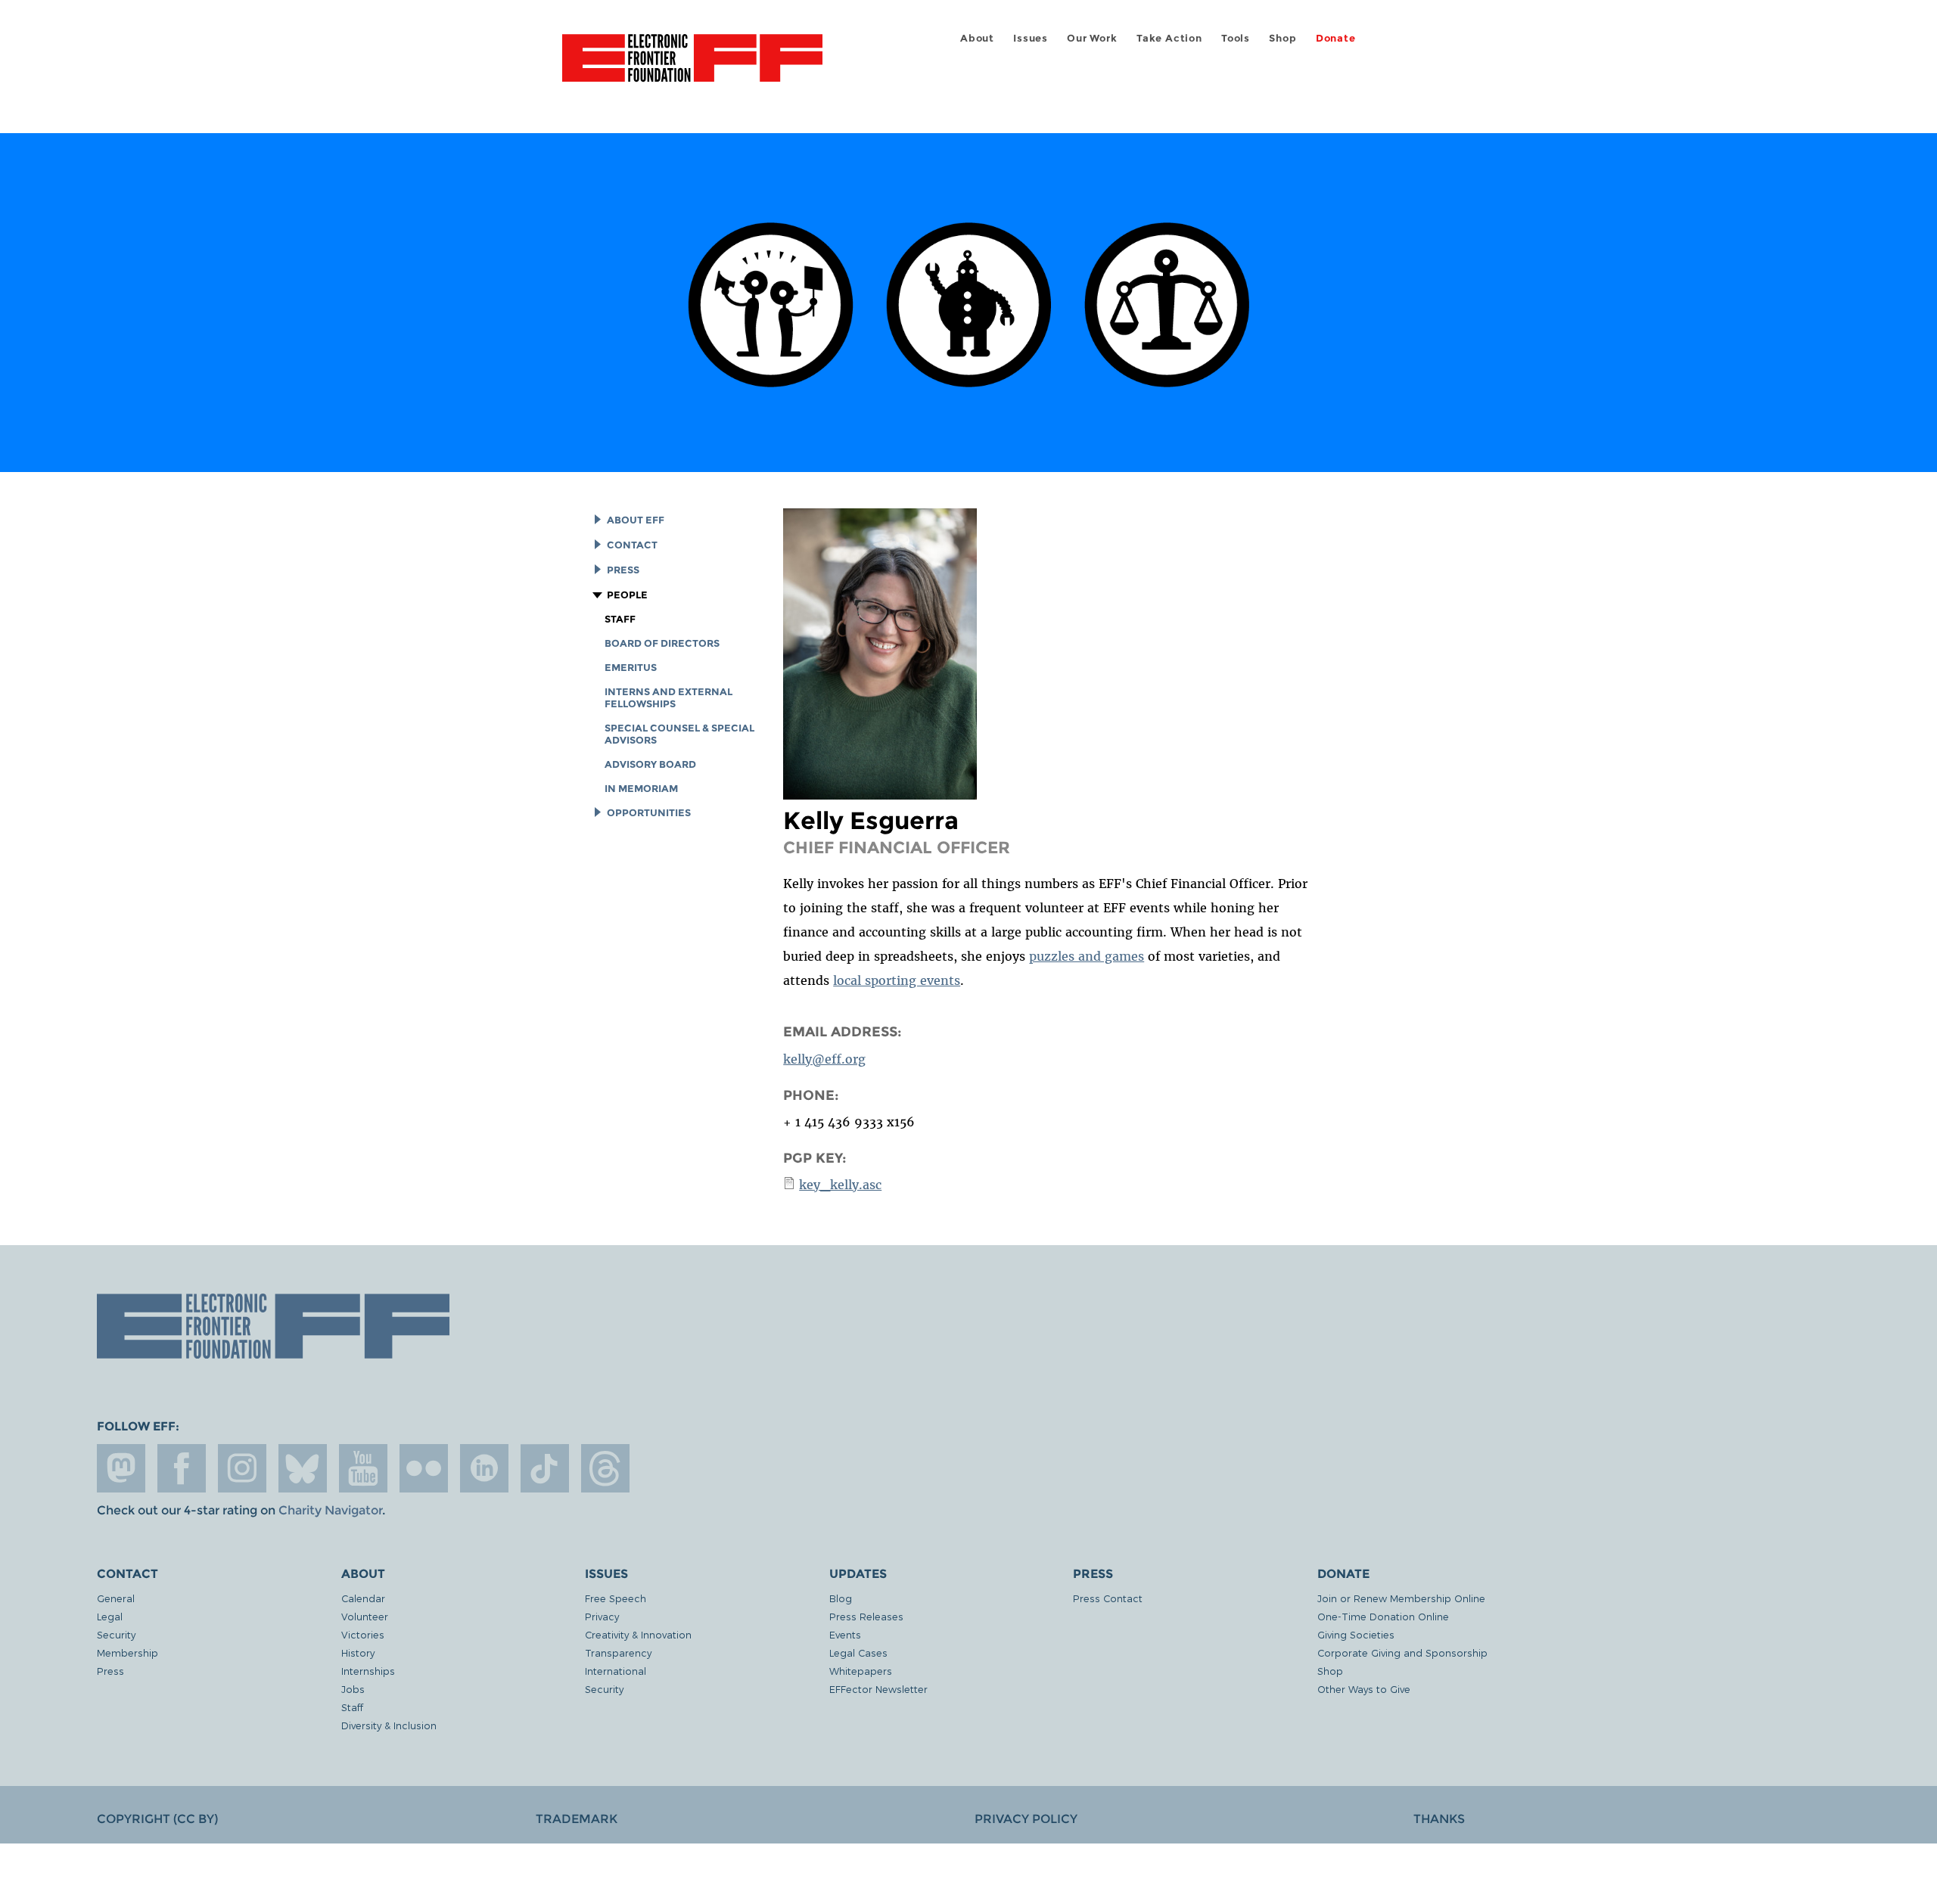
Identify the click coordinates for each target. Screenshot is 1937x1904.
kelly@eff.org (824, 1059)
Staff (620, 619)
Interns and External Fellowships (668, 698)
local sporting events (897, 980)
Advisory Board (650, 764)
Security (116, 1634)
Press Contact (1108, 1598)
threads (605, 1468)
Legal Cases (858, 1652)
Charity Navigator (330, 1510)
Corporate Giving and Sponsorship (1402, 1652)
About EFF (636, 520)
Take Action (1169, 38)
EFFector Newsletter (878, 1689)
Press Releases (866, 1616)
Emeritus (631, 668)
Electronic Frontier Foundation (692, 67)
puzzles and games (1087, 956)
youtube (363, 1468)
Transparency (618, 1652)
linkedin (484, 1468)
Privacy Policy (1026, 1819)
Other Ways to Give (1364, 1689)
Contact (632, 545)
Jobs (353, 1689)
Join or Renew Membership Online (1401, 1598)
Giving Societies (1356, 1634)
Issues (1031, 38)
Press (623, 570)
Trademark (577, 1819)
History (358, 1652)
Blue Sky (303, 1468)
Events (845, 1634)
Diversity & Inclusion (389, 1725)
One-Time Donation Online (1383, 1616)
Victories (363, 1634)
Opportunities (649, 813)
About (977, 38)
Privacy (602, 1616)
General (116, 1598)
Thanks (1439, 1819)
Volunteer (365, 1616)
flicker (424, 1468)
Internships (368, 1671)
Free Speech (616, 1598)
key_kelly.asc (840, 1185)
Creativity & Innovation (638, 1634)
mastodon (121, 1468)
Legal (110, 1616)
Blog (841, 1598)
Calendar (363, 1598)
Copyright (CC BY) (157, 1819)
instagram (242, 1468)
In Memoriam (641, 789)
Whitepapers (861, 1671)
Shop (1283, 38)
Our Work (1092, 38)
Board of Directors (662, 643)
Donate (1336, 38)
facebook (182, 1468)
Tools (1236, 38)
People (627, 595)
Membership (127, 1652)
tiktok (545, 1468)
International (616, 1671)
